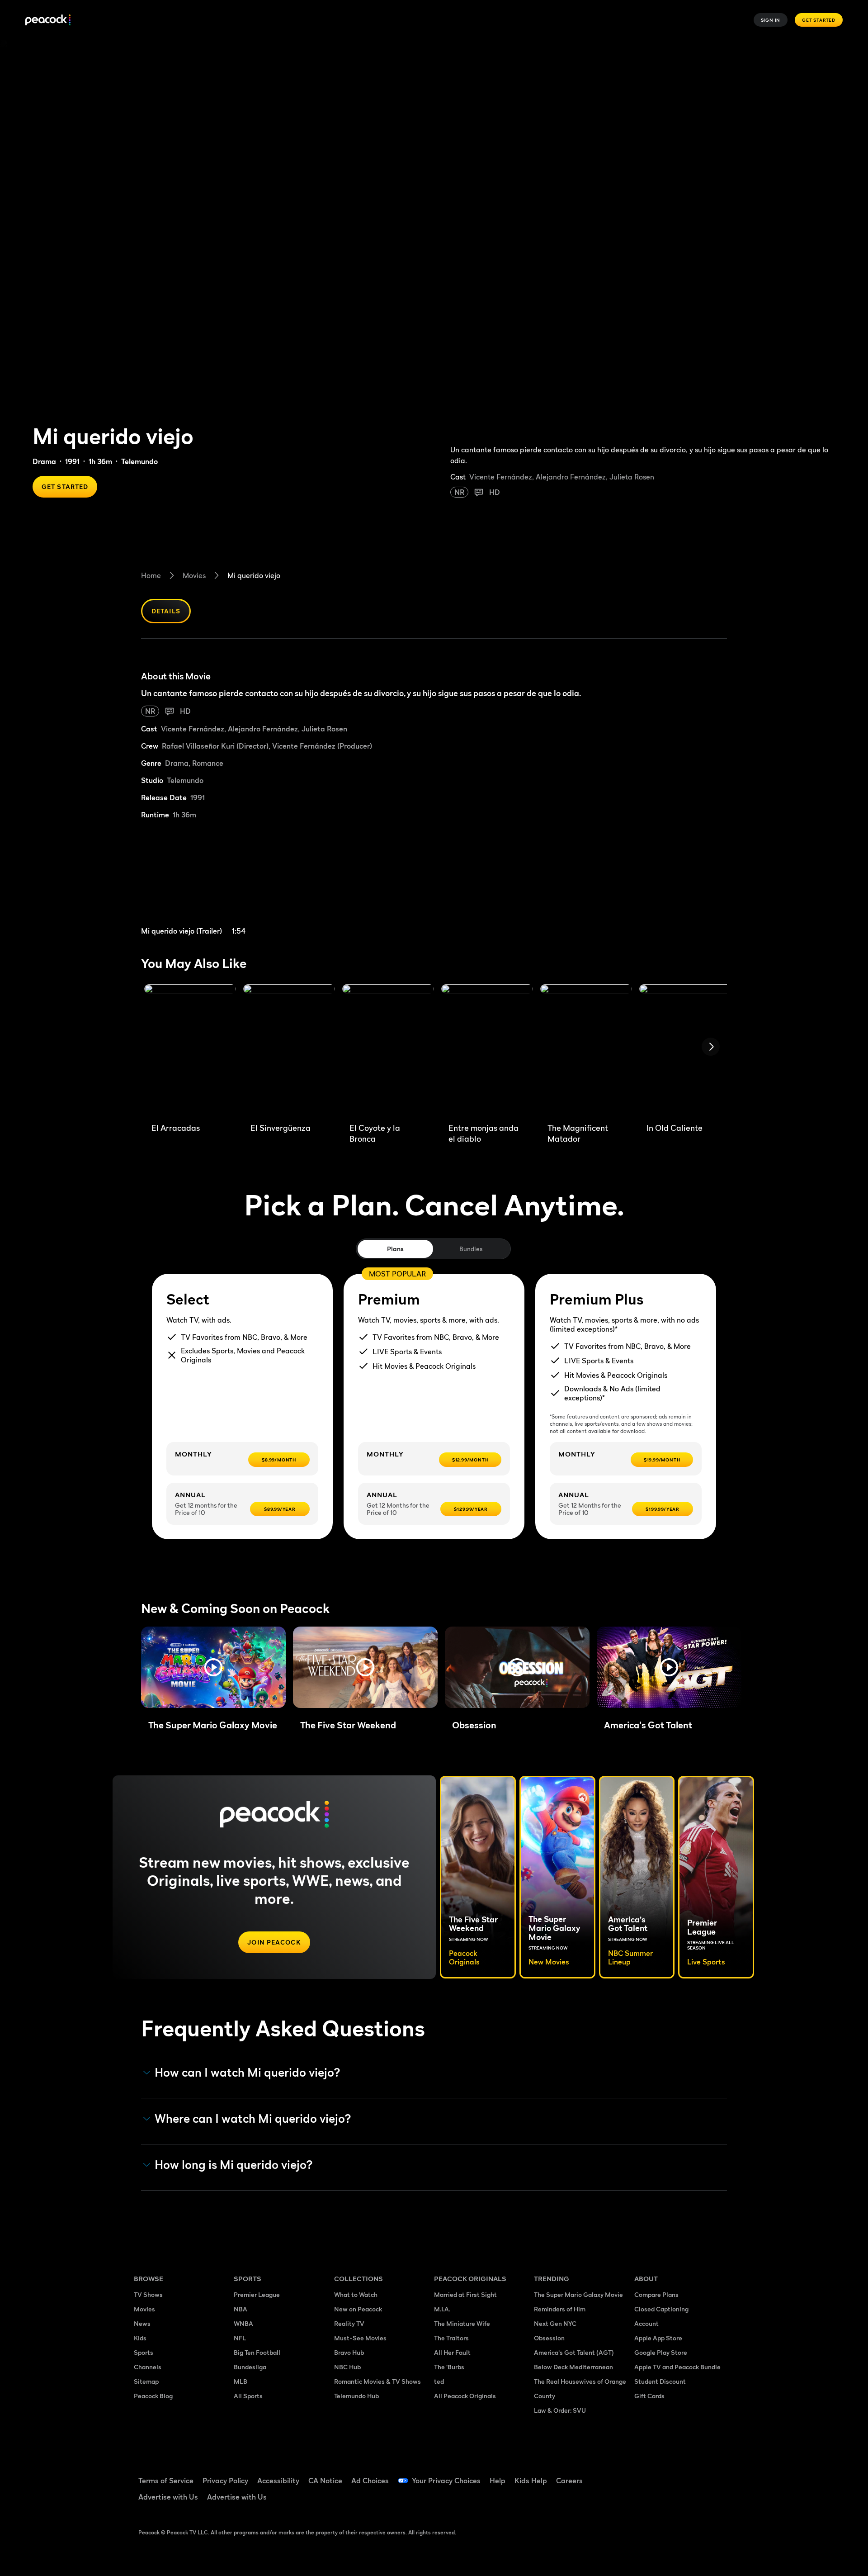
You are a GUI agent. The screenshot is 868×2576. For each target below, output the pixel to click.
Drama (44, 461)
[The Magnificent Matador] (586, 1050)
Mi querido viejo (254, 575)
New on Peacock (358, 2309)
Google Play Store (661, 2352)
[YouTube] (693, 2475)
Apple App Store (658, 2338)
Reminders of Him (560, 2309)
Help (498, 2481)
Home (151, 575)
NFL (240, 2338)
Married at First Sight (465, 2294)
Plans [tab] (395, 1249)
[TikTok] (670, 2475)
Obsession (549, 2338)
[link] (212, 883)
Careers (569, 2481)
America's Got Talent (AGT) (574, 2352)
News (142, 2323)
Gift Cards (649, 2396)
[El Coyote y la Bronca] (388, 1050)
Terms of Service (166, 2481)
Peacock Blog (153, 2396)
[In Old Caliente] (685, 1050)
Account (646, 2323)
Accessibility (278, 2481)
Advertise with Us (168, 2497)
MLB (241, 2381)
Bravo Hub (349, 2352)
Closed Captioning (661, 2309)
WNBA (243, 2323)
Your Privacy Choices (446, 2481)
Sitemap (146, 2381)
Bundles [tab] (471, 1249)
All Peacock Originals (465, 2396)
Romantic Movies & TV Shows (377, 2381)
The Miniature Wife (462, 2323)
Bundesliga (250, 2367)
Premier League (257, 2294)
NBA (241, 2309)
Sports (144, 2352)
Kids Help (531, 2481)
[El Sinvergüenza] (289, 1050)
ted (439, 2381)
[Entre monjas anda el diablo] (487, 1050)
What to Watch (356, 2294)
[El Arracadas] (190, 1050)
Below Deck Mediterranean (573, 2367)
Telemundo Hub (356, 2396)
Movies (194, 575)
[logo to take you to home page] (48, 20)
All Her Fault (452, 2352)
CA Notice (325, 2481)
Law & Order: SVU (560, 2410)
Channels (148, 2367)
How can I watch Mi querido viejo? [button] (248, 2073)
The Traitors (451, 2338)
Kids (140, 2338)
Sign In (771, 20)
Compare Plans (656, 2294)
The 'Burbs (449, 2367)
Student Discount (660, 2381)
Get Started (819, 20)
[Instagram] (717, 2475)
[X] (646, 2500)
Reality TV (349, 2323)
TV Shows (148, 2294)
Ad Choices (370, 2481)
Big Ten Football (257, 2352)
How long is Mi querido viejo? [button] (234, 2165)
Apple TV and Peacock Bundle (677, 2367)
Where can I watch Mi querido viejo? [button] (253, 2119)
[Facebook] (646, 2475)
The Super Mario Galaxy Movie (578, 2294)
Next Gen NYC (555, 2323)
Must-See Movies (360, 2338)
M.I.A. (442, 2309)
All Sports (248, 2396)
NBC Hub (347, 2367)
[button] (213, 1667)
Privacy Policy (225, 2481)
